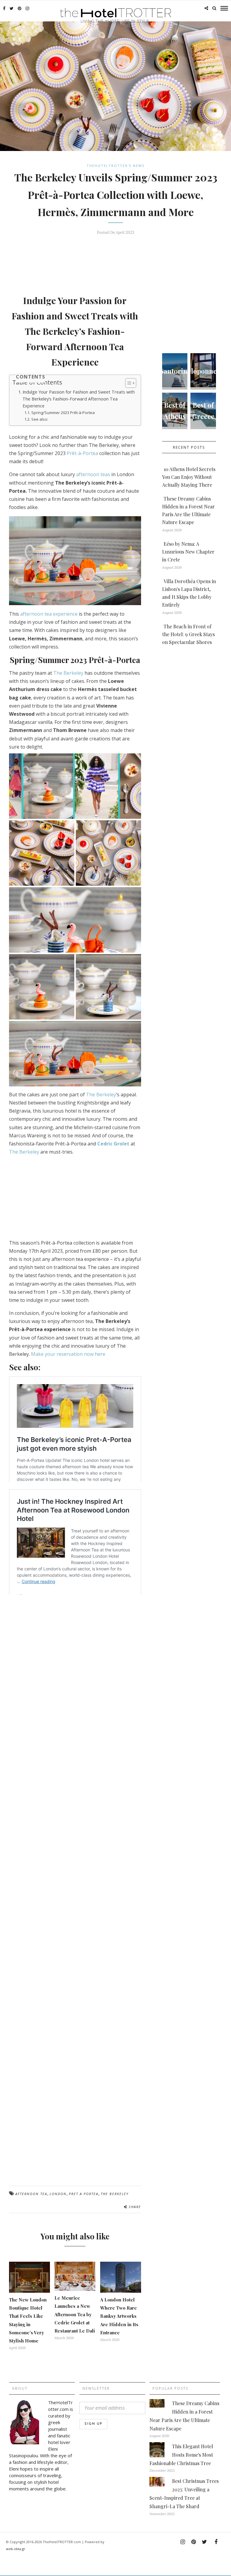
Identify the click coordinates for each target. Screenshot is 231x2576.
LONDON (58, 2194)
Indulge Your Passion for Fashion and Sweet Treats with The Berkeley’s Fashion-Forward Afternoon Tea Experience (79, 399)
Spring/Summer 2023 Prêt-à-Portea (63, 413)
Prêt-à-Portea (82, 453)
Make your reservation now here (68, 1354)
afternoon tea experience (49, 614)
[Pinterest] (20, 8)
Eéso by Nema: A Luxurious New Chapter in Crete (188, 552)
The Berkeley (68, 673)
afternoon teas (93, 474)
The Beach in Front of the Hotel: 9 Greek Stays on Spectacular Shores (188, 634)
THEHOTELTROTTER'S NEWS (115, 166)
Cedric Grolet (113, 1144)
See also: (40, 419)
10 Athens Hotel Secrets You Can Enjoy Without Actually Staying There (189, 477)
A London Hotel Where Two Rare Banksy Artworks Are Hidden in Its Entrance (119, 2316)
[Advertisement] (119, 262)
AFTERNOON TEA (31, 2194)
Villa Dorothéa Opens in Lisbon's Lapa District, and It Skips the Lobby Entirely (189, 593)
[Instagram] (27, 8)
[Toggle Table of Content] (128, 383)
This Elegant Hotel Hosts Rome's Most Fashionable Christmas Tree (181, 2455)
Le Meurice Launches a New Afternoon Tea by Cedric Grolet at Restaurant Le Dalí (75, 2314)
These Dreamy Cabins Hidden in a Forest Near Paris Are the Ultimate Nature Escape (188, 510)
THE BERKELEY (115, 2194)
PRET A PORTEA (84, 2194)
